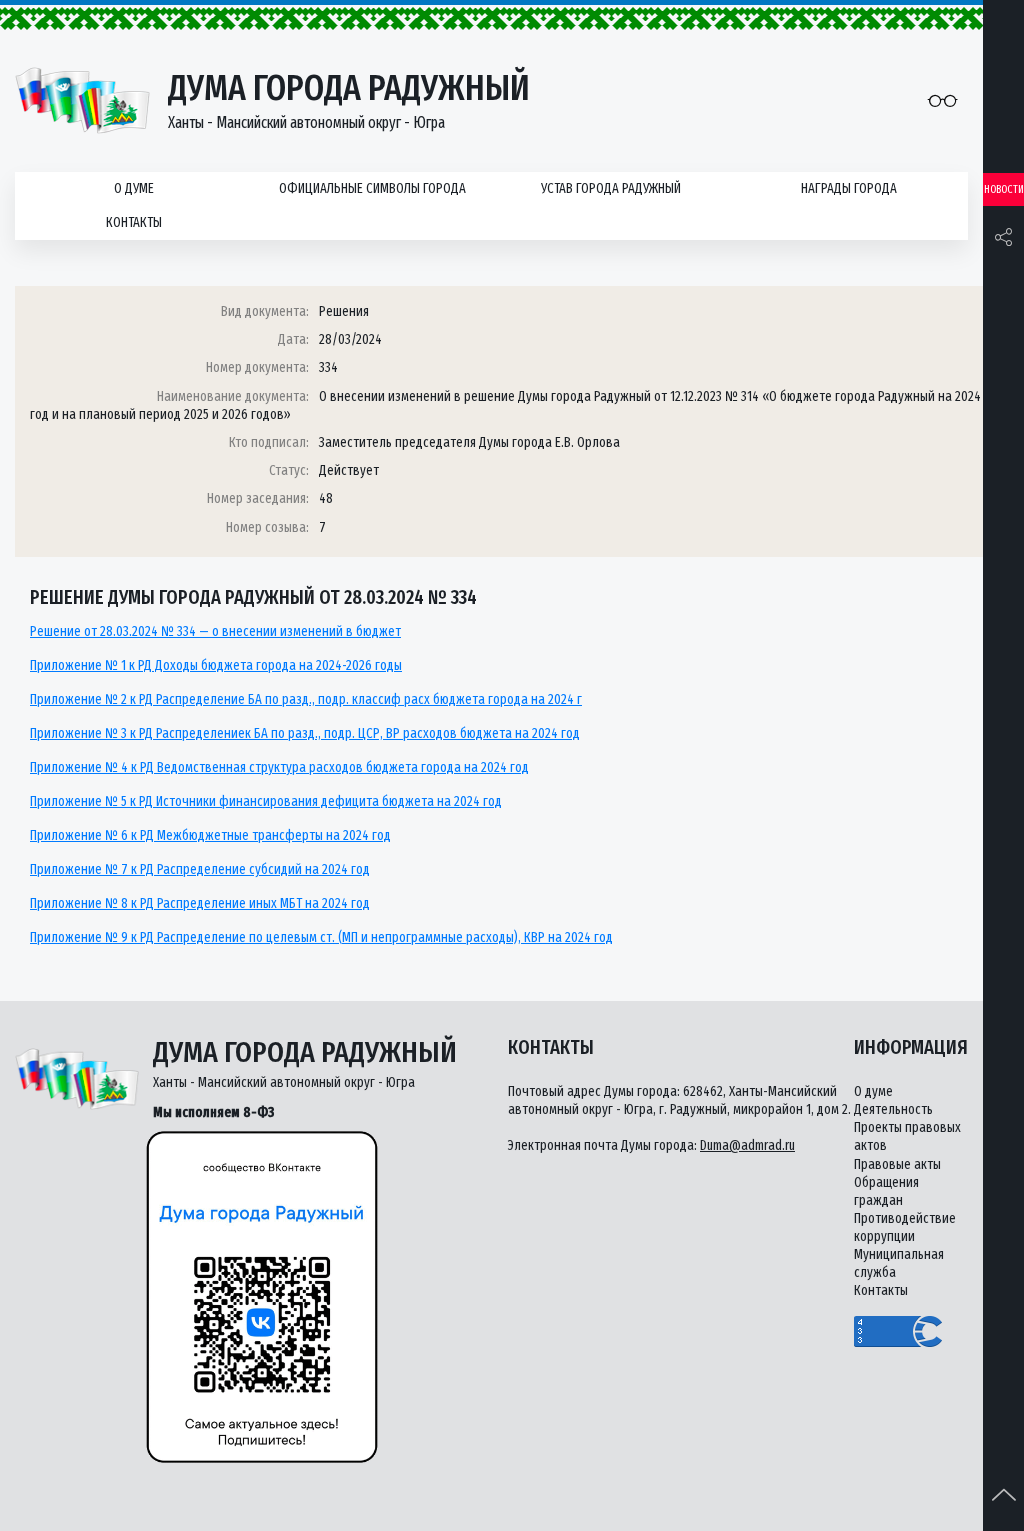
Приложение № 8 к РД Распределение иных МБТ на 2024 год (200, 903)
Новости (1004, 189)
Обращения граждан (886, 1191)
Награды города (849, 188)
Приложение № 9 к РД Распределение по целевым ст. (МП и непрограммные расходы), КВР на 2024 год (321, 937)
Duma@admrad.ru (747, 1145)
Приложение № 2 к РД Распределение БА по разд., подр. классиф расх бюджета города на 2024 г (306, 699)
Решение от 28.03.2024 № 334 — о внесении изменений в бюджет (215, 631)
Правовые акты (897, 1164)
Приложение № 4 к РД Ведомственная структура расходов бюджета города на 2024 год (279, 767)
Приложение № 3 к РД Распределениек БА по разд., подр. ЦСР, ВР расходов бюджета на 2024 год (305, 733)
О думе (134, 188)
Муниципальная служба (899, 1263)
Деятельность (893, 1109)
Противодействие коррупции (905, 1227)
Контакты (134, 222)
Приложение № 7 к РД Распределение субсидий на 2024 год (200, 869)
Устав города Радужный (611, 188)
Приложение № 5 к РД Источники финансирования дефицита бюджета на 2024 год (266, 801)
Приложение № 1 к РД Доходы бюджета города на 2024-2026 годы (216, 665)
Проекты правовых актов (907, 1136)
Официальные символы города (372, 188)
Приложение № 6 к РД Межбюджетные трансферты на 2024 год (210, 835)
